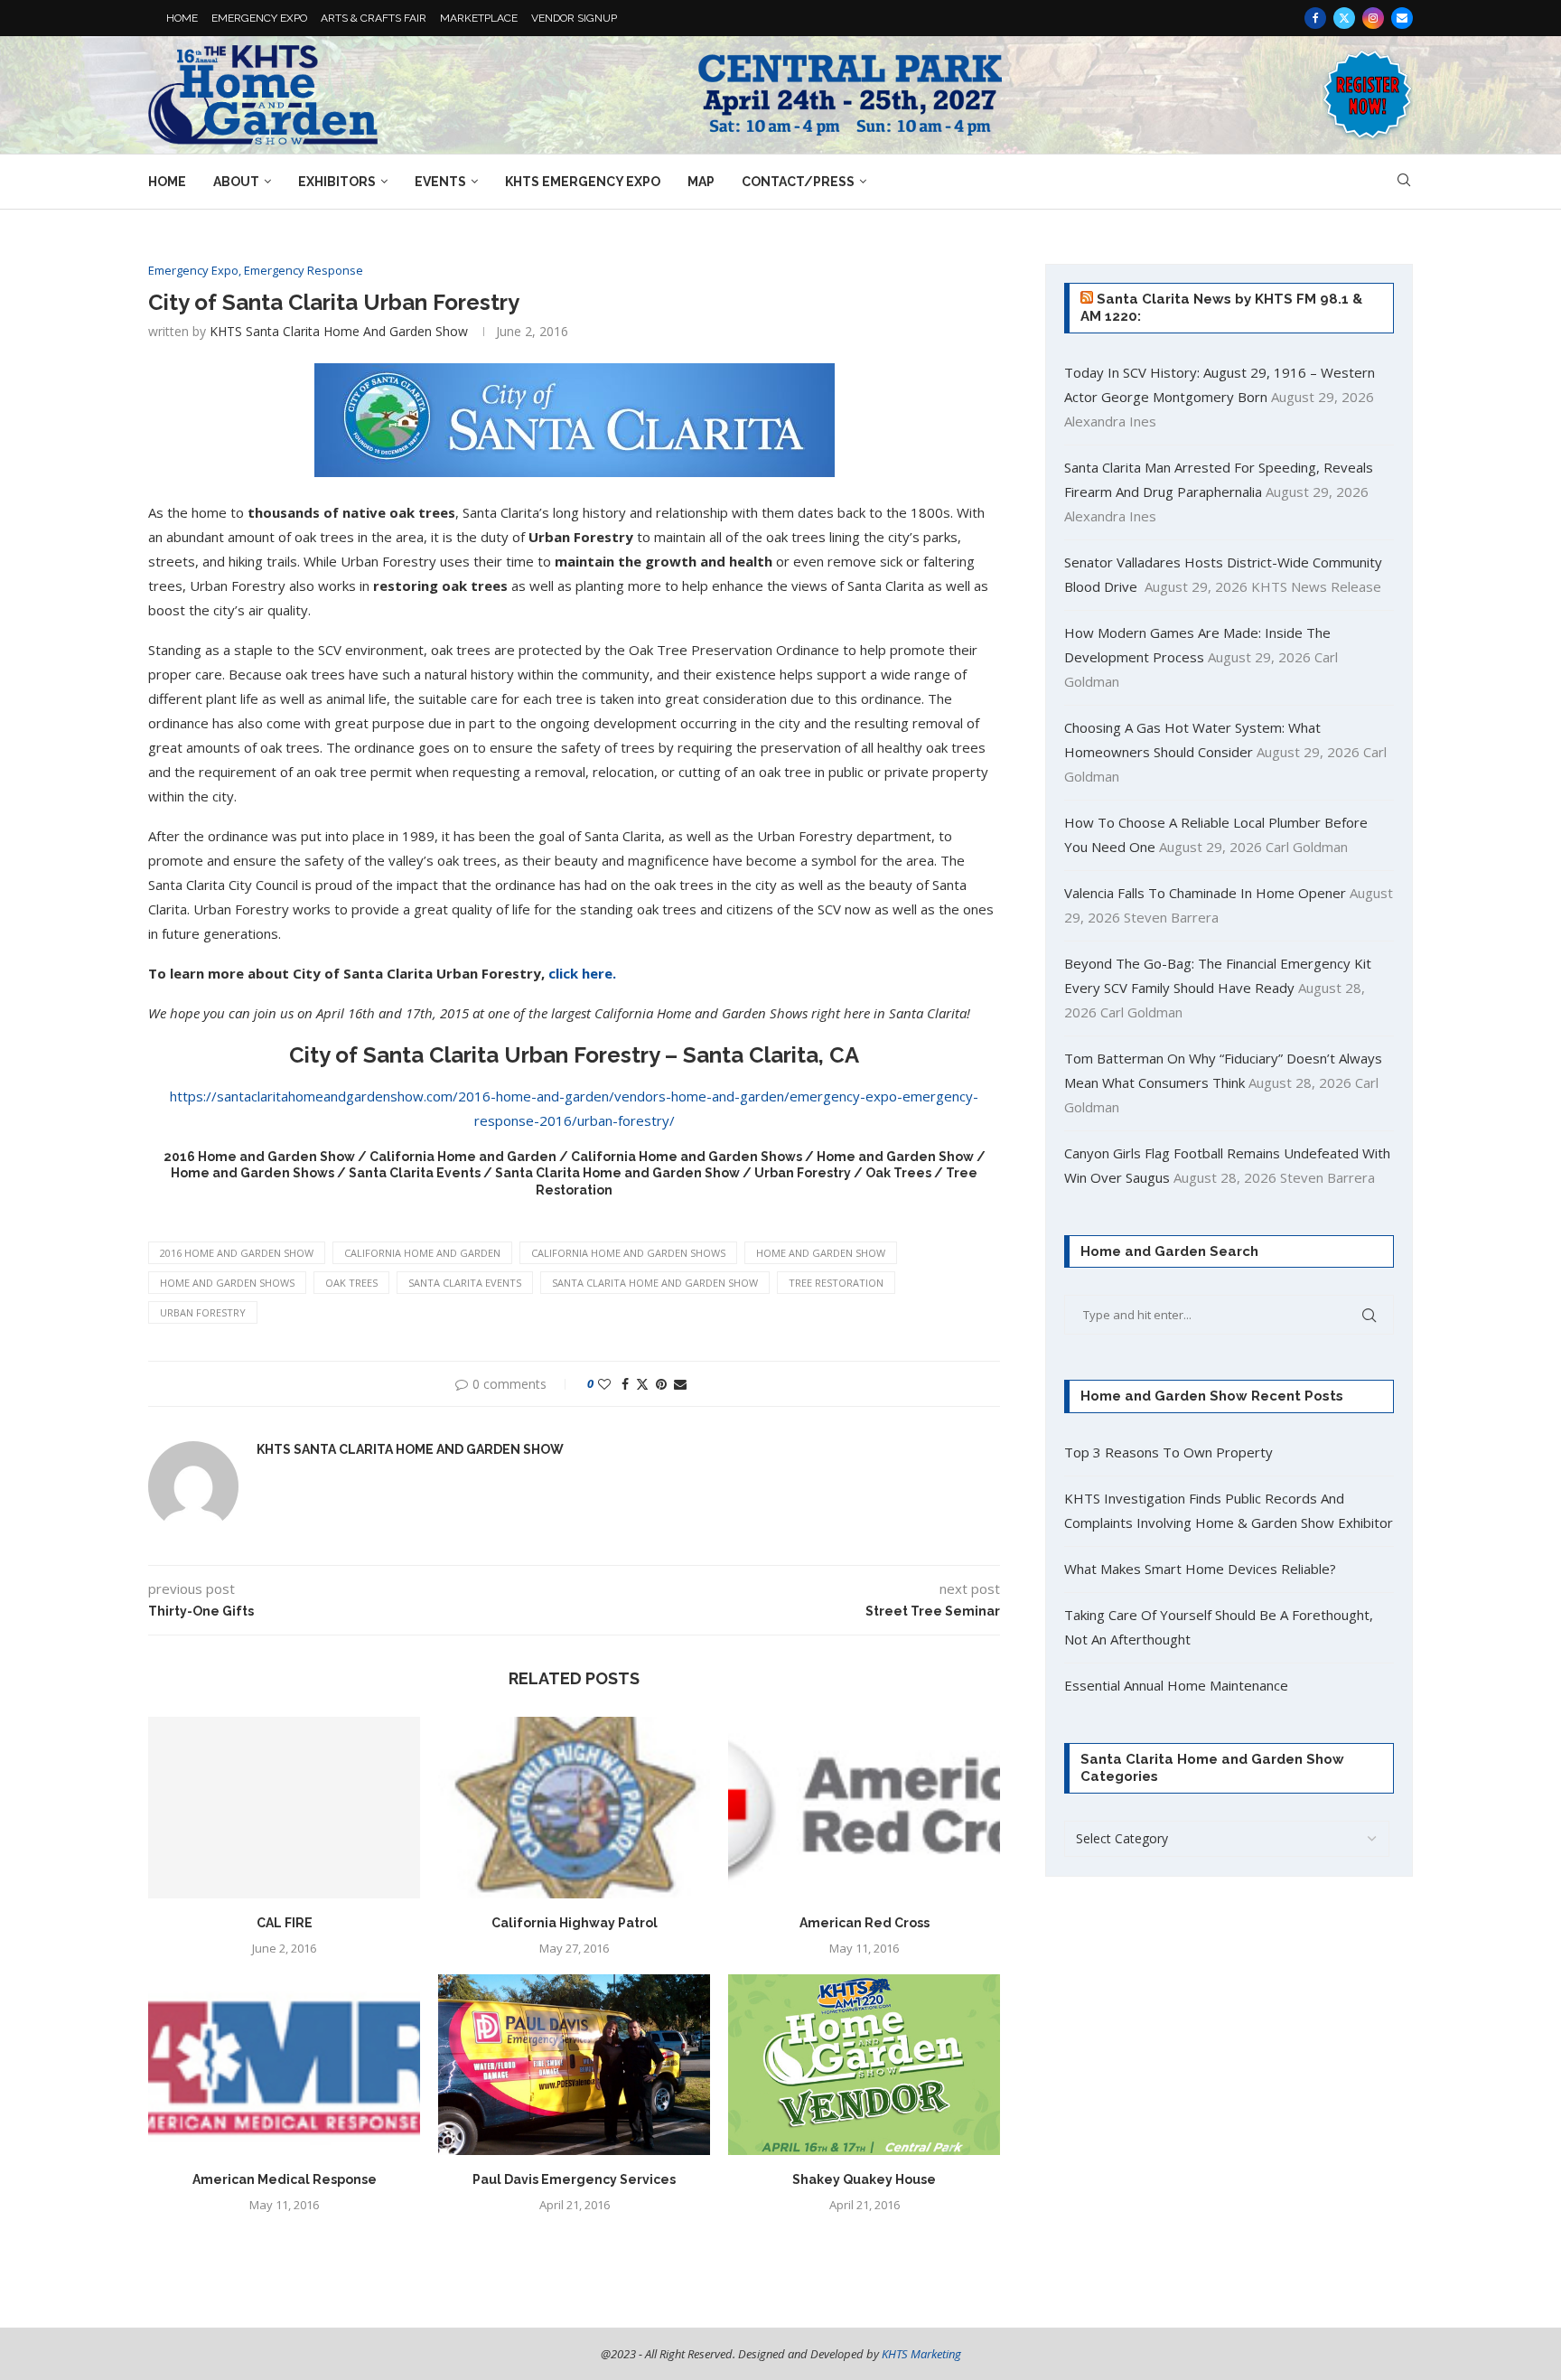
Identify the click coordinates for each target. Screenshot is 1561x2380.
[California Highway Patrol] (574, 1808)
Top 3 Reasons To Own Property (1168, 1452)
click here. (582, 973)
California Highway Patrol (575, 1923)
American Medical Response (285, 2179)
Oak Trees (351, 1283)
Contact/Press (798, 182)
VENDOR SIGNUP (574, 18)
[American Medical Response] (284, 2065)
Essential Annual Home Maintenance (1176, 1685)
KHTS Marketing (921, 2354)
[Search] (1404, 182)
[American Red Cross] (864, 1808)
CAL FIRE (285, 1923)
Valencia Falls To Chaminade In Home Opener (1205, 893)
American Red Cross (865, 1923)
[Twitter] (1344, 18)
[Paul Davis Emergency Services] (574, 2065)
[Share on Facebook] (625, 1384)
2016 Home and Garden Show (237, 1253)
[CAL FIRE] (284, 1808)
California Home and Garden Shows (628, 1253)
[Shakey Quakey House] (864, 2065)
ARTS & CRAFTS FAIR (374, 18)
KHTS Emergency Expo (583, 182)
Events (440, 182)
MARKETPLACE (479, 18)
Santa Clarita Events (465, 1283)
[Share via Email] (680, 1384)
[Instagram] (1373, 18)
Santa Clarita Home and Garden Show (655, 1283)
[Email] (1402, 18)
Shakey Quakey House (864, 2179)
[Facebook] (1315, 18)
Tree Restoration (836, 1283)
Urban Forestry (203, 1312)
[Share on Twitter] (642, 1384)
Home (167, 182)
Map (701, 182)
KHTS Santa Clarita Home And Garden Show (339, 331)
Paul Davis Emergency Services (574, 2179)
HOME (182, 18)
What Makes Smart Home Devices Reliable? (1200, 1569)
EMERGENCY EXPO (259, 18)
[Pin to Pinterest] (661, 1384)
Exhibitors (337, 182)
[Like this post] (604, 1384)
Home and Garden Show (821, 1253)
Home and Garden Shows (227, 1283)
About (236, 182)
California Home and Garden (422, 1253)
